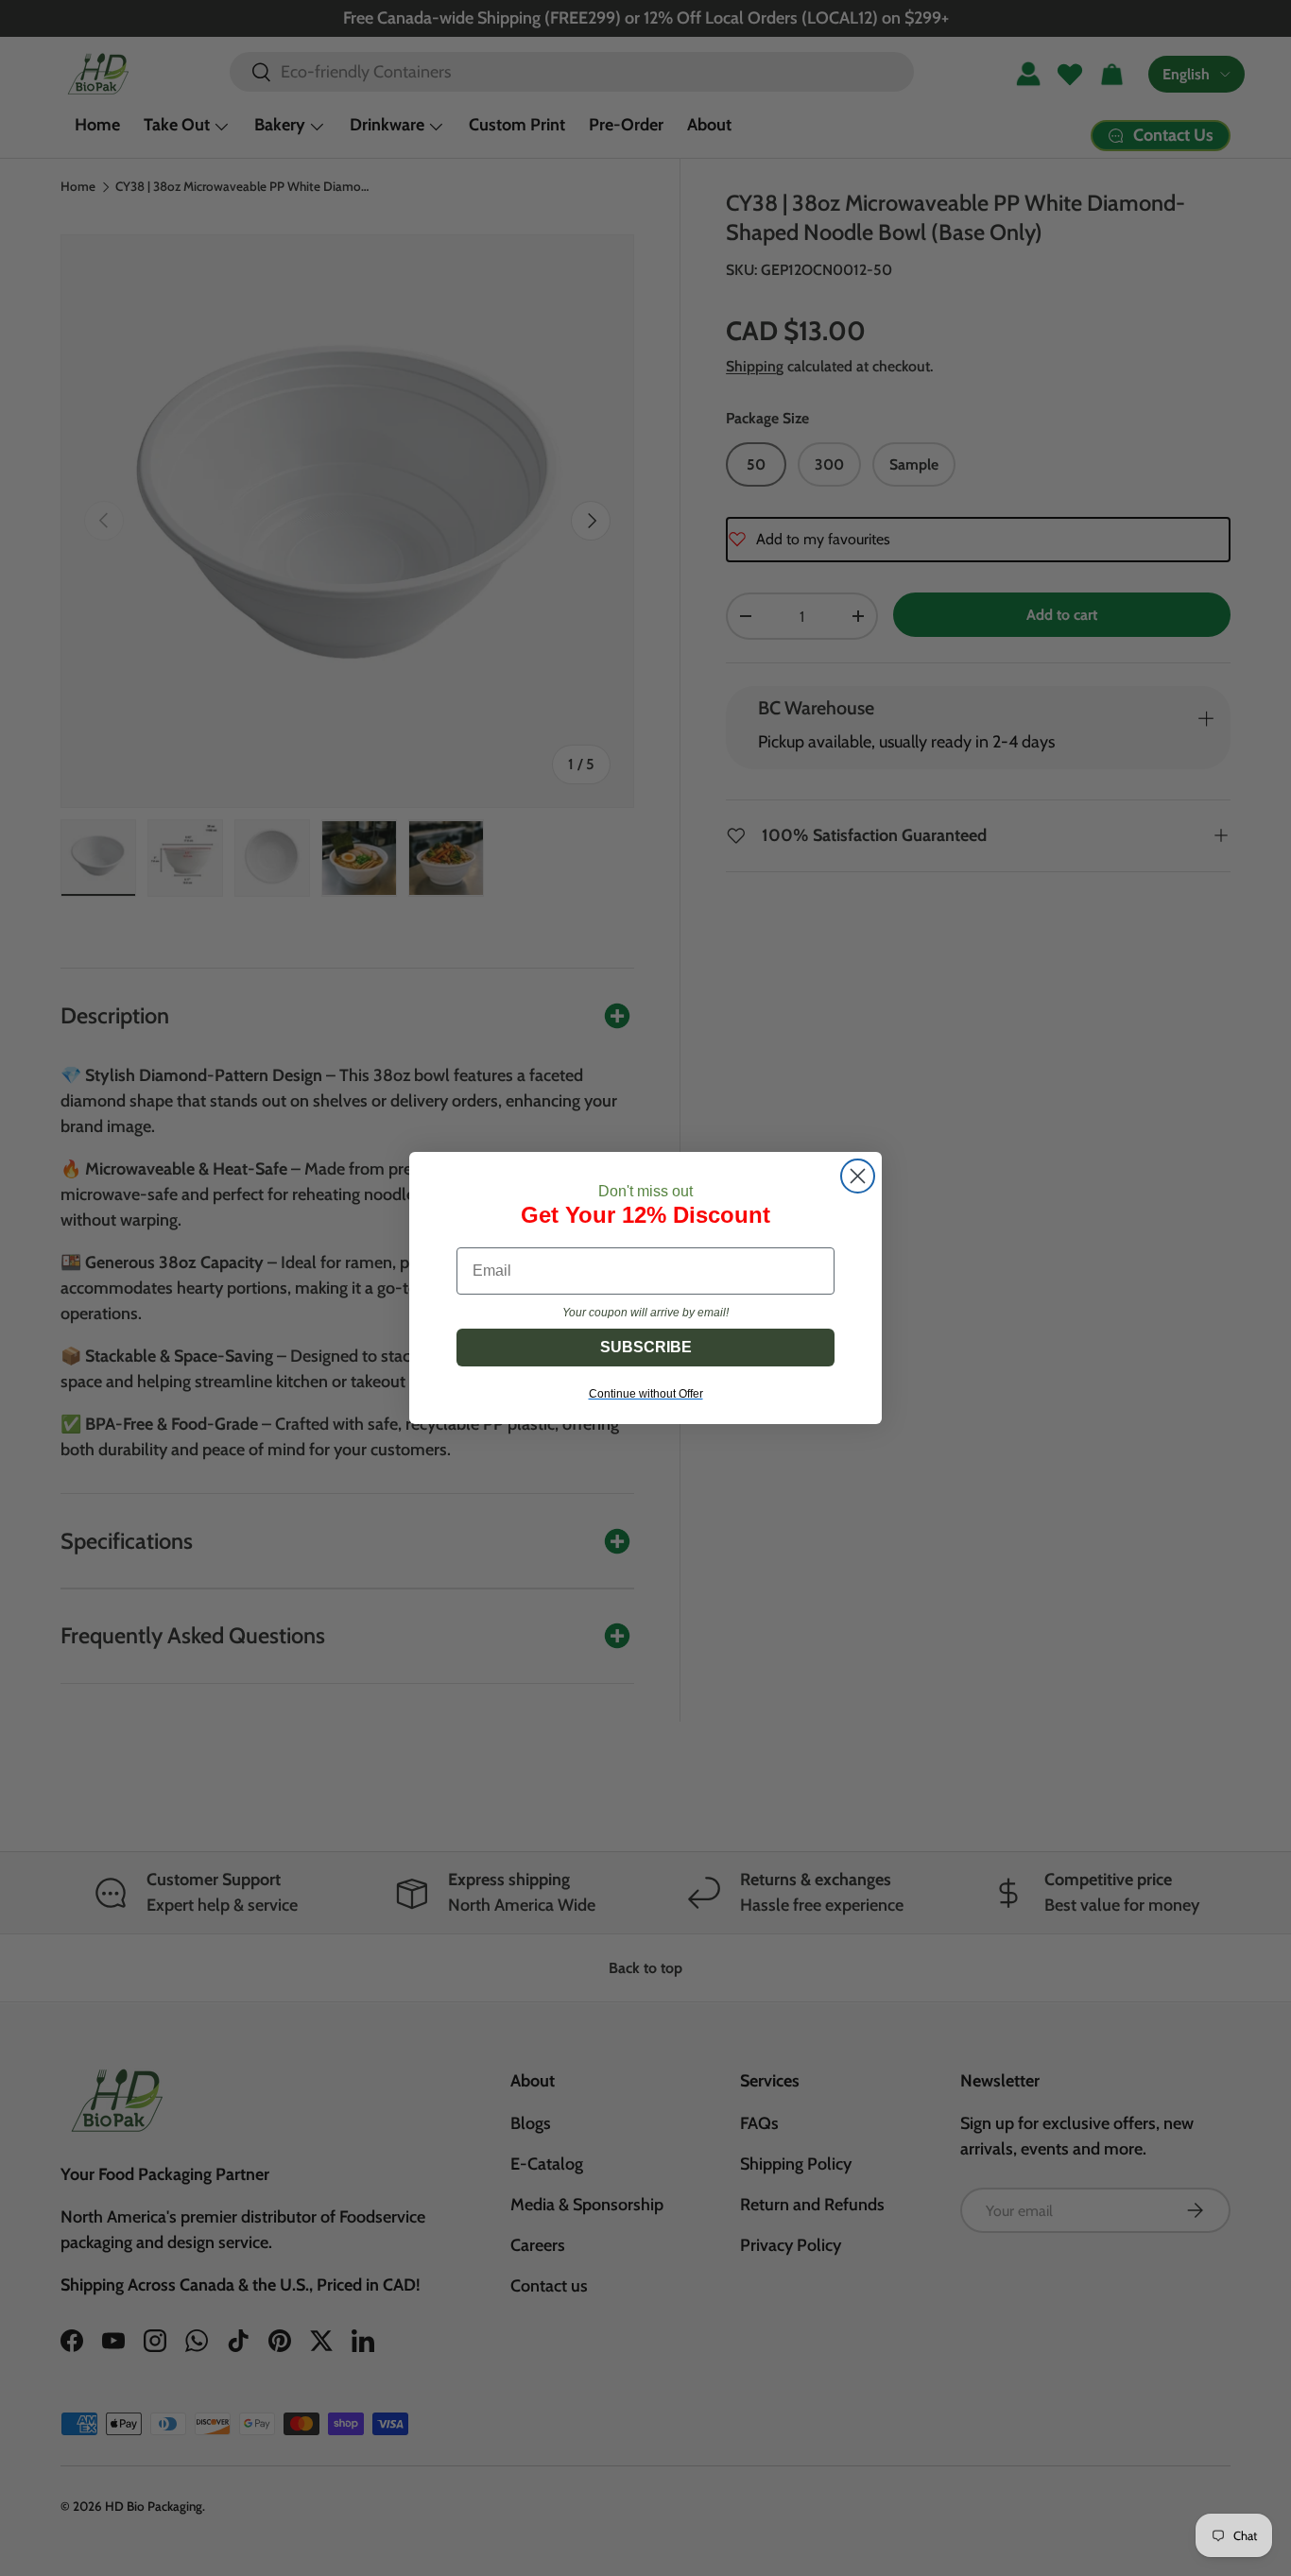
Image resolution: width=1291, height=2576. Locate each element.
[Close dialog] (858, 1176)
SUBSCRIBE (646, 1347)
